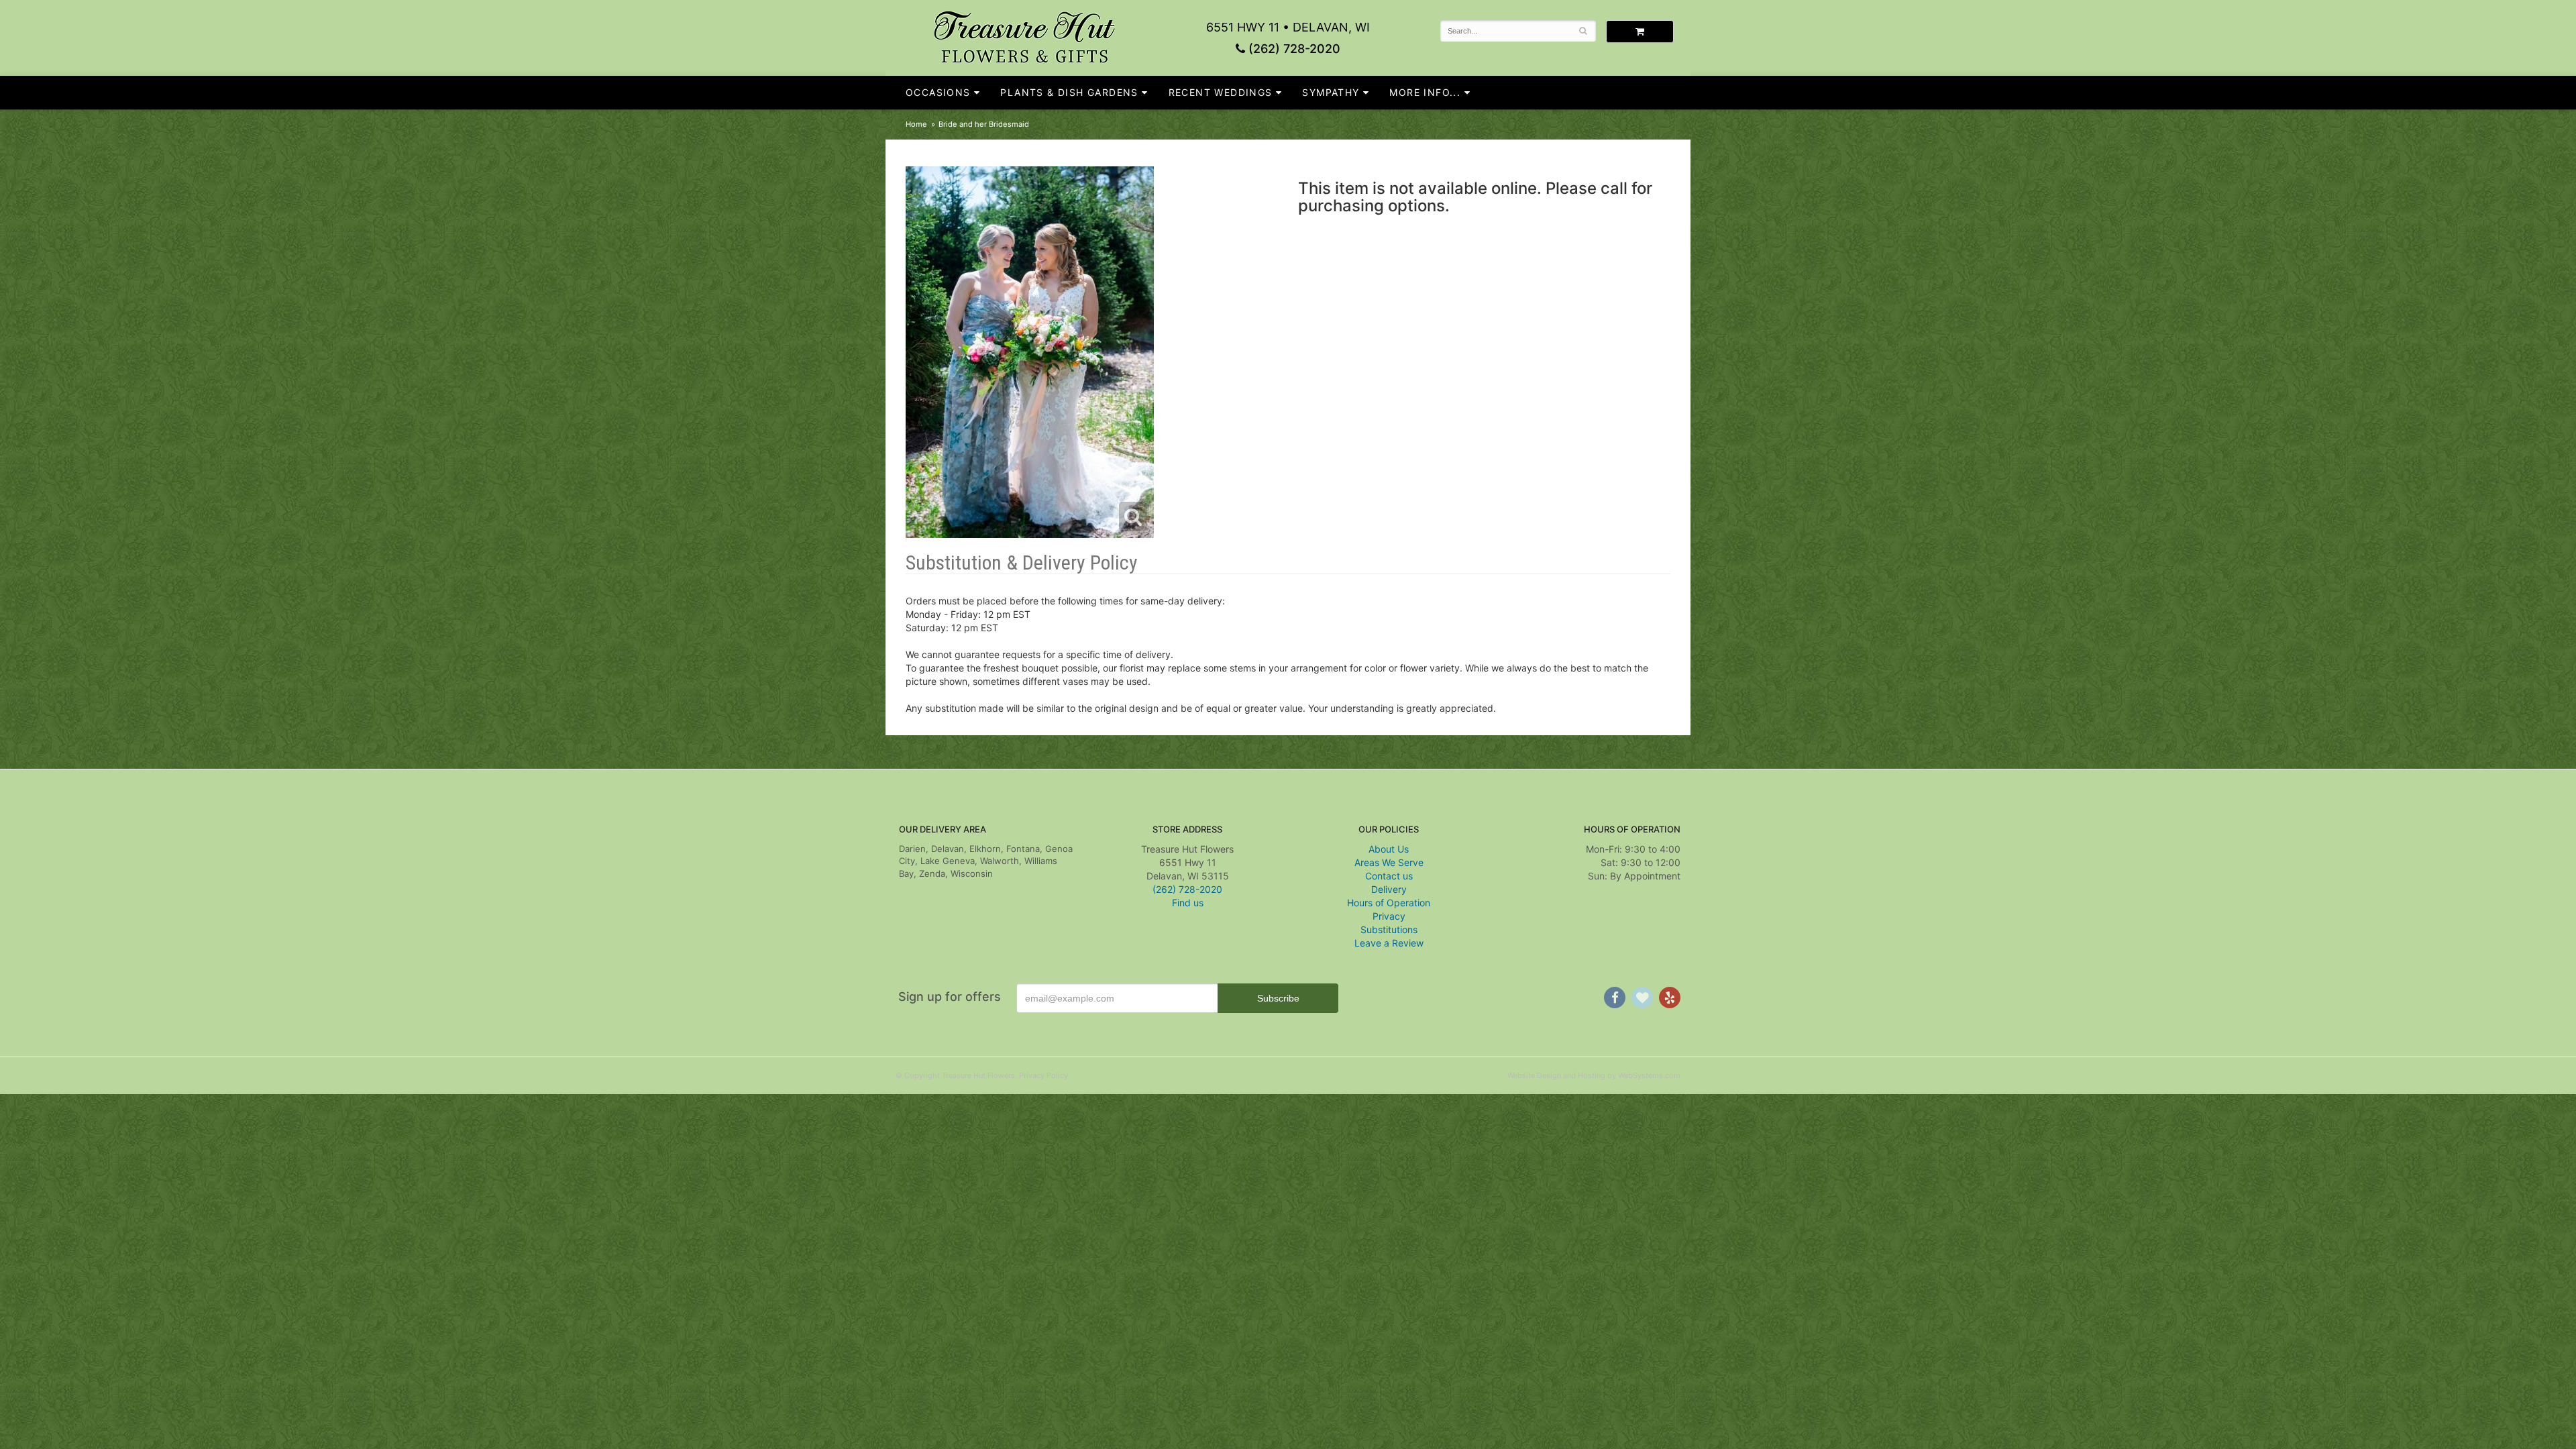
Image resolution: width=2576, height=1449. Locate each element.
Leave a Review (1389, 943)
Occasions (938, 92)
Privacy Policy (1043, 1075)
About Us (1389, 849)
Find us (1188, 903)
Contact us (1389, 876)
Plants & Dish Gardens (1069, 92)
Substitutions (1389, 929)
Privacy (1389, 916)
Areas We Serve (1389, 862)
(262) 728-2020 (1293, 49)
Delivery (1389, 889)
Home (916, 124)
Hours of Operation (1389, 903)
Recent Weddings (1221, 92)
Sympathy (1331, 92)
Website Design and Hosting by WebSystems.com (1594, 1075)
